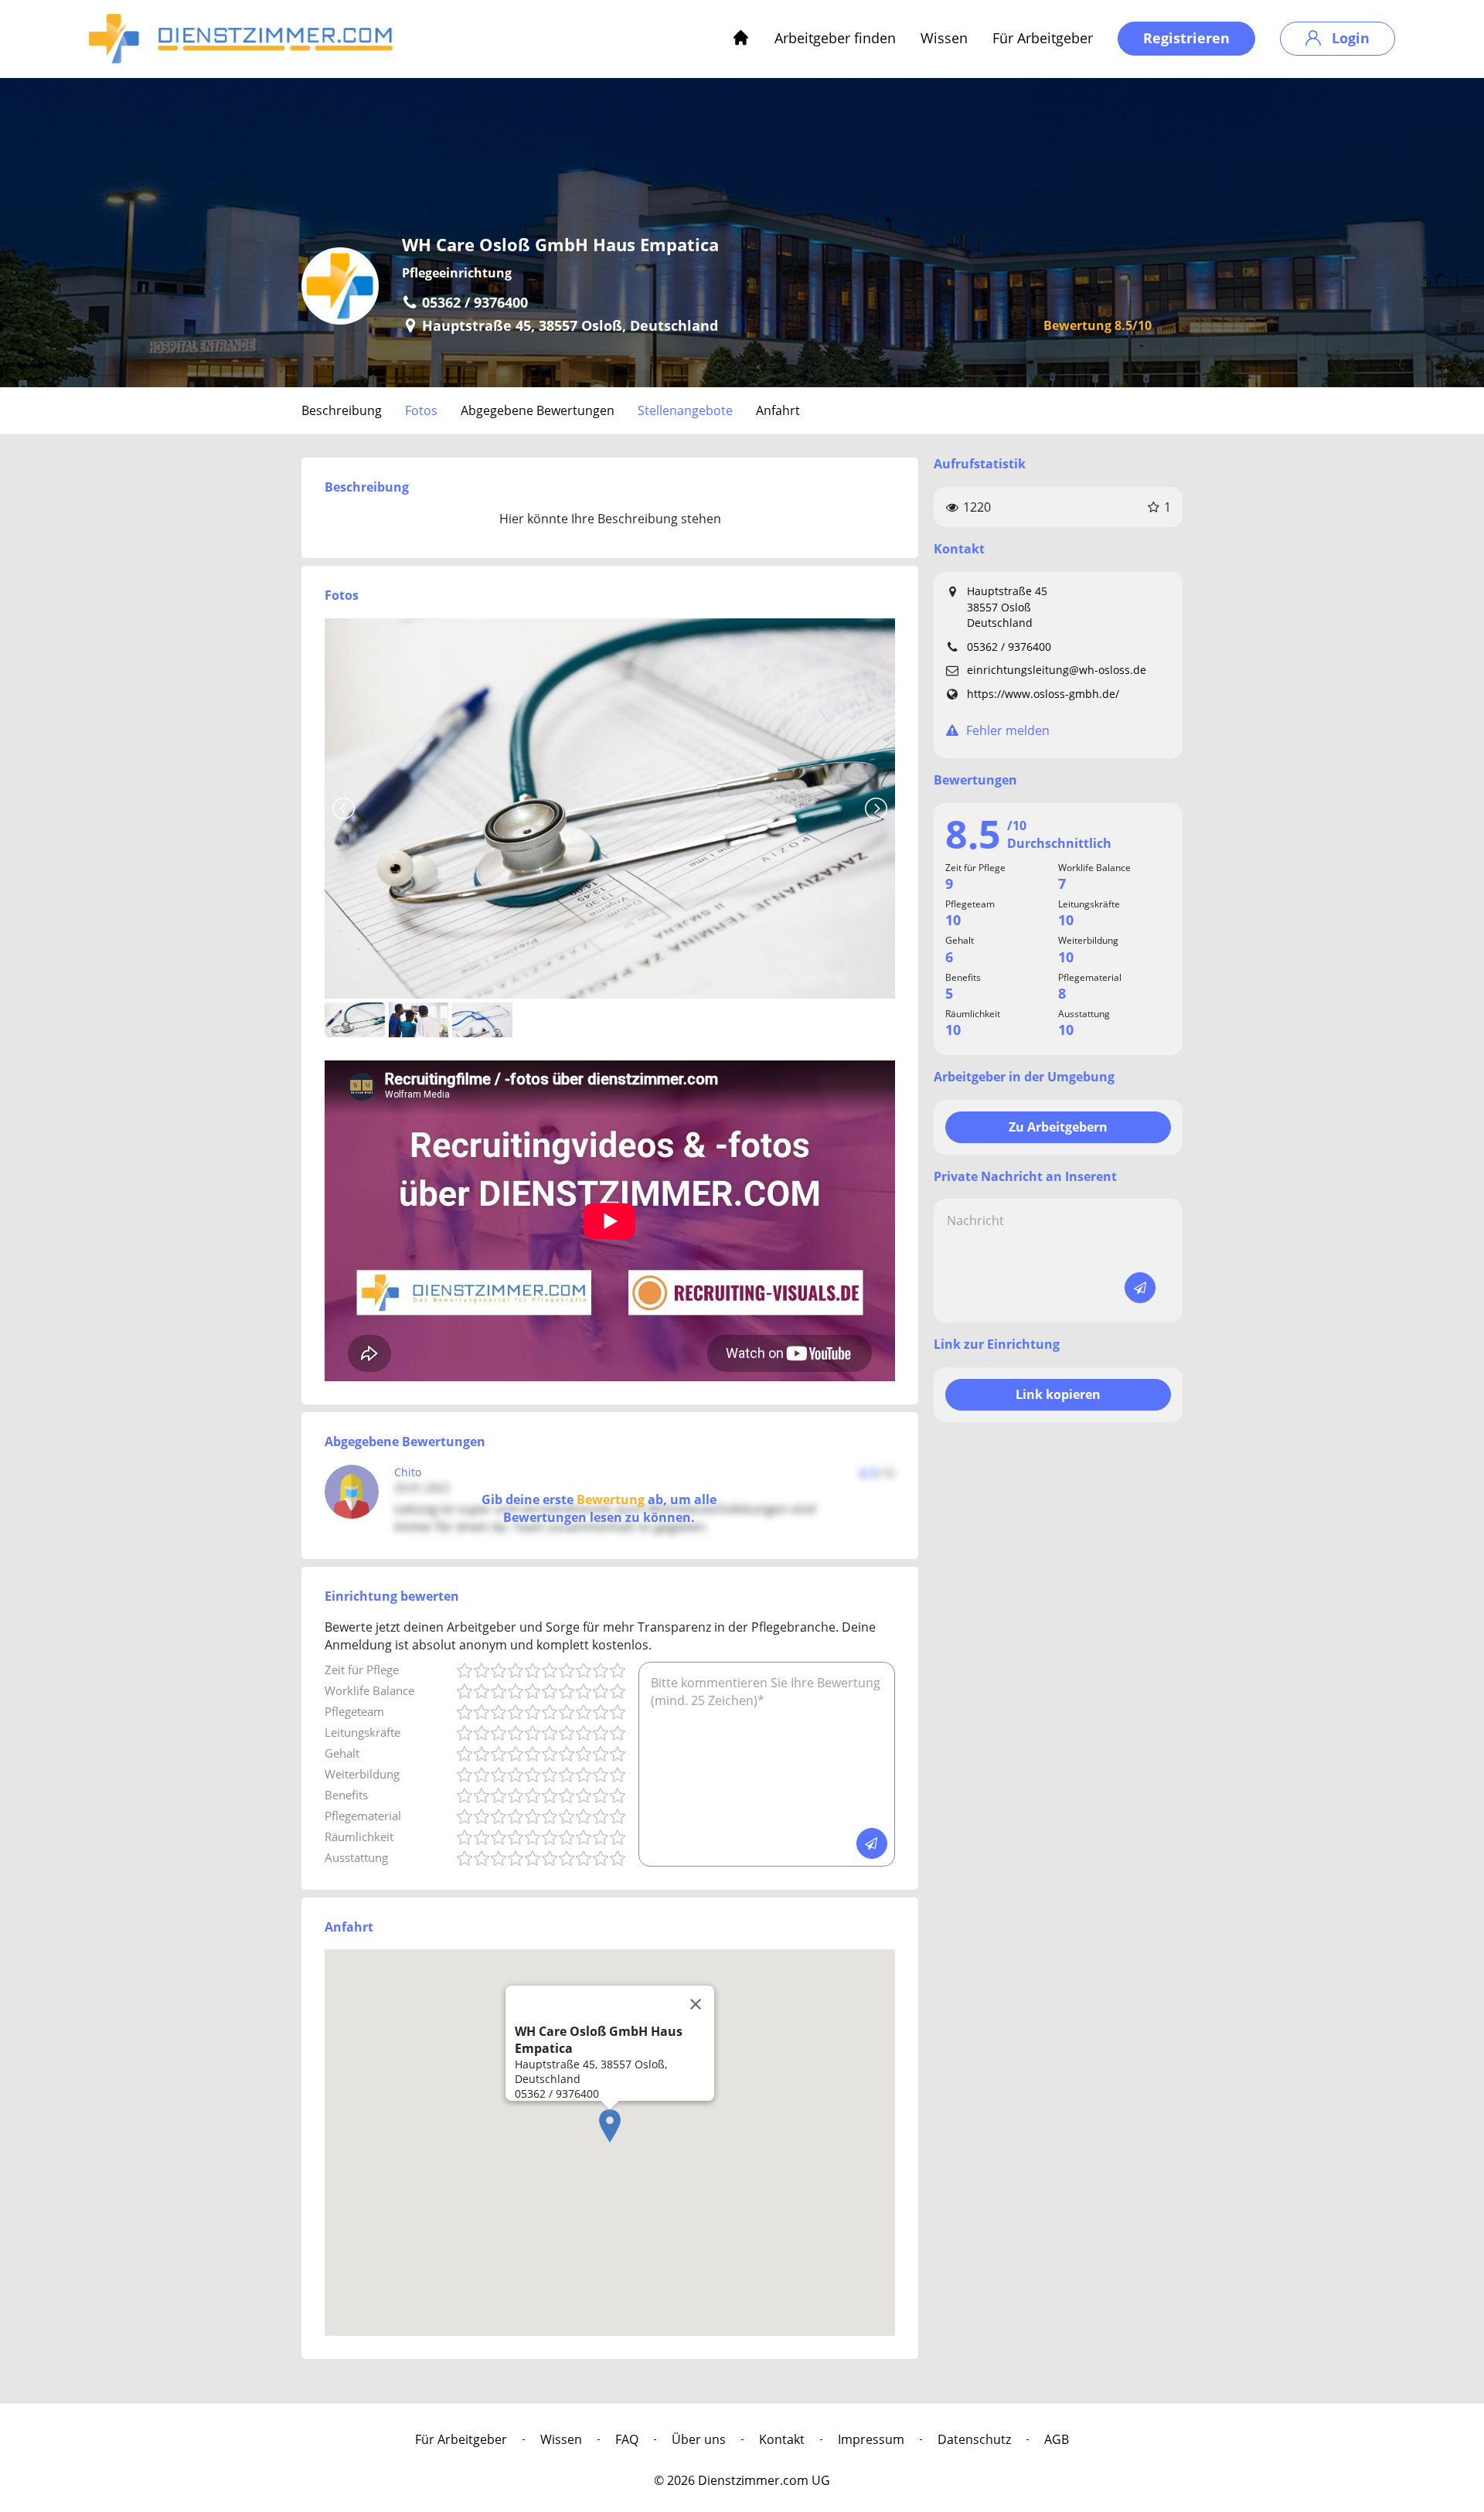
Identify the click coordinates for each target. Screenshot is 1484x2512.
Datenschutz (974, 2439)
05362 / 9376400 (1009, 647)
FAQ (627, 2439)
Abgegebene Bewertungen (538, 410)
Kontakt (782, 2439)
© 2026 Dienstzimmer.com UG (742, 2480)
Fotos (421, 410)
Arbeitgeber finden (835, 38)
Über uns (699, 2439)
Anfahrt (778, 410)
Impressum (871, 2439)
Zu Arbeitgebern (1058, 1127)
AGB (1057, 2439)
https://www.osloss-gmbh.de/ (1043, 694)
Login (1349, 38)
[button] (610, 2126)
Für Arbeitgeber (1043, 38)
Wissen (944, 38)
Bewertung (611, 1499)
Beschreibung (342, 410)
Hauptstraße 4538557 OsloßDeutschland (1007, 607)
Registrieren (1186, 38)
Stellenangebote (685, 410)
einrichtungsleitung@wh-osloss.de (1057, 670)
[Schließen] (696, 2004)
